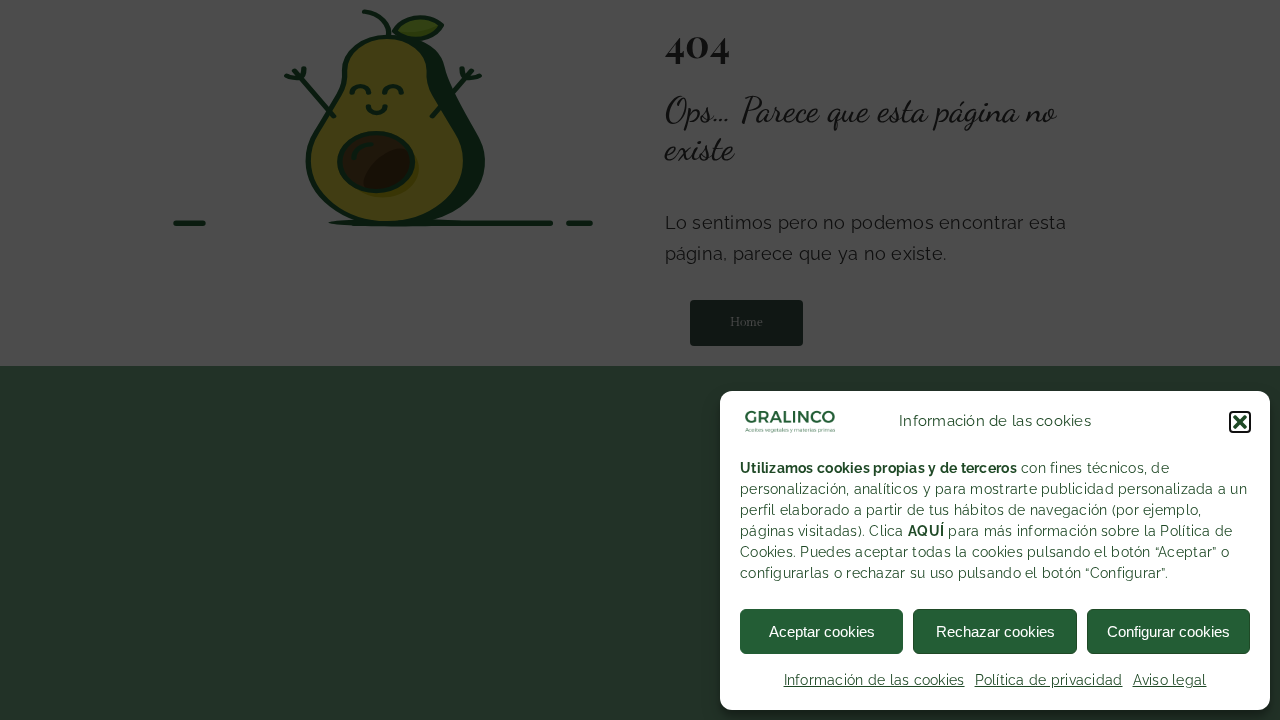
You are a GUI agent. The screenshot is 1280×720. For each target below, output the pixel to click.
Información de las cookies (874, 680)
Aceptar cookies (822, 631)
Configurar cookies (1168, 631)
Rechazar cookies (995, 631)
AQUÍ (926, 531)
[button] (1240, 422)
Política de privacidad (1049, 680)
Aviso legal (1170, 680)
